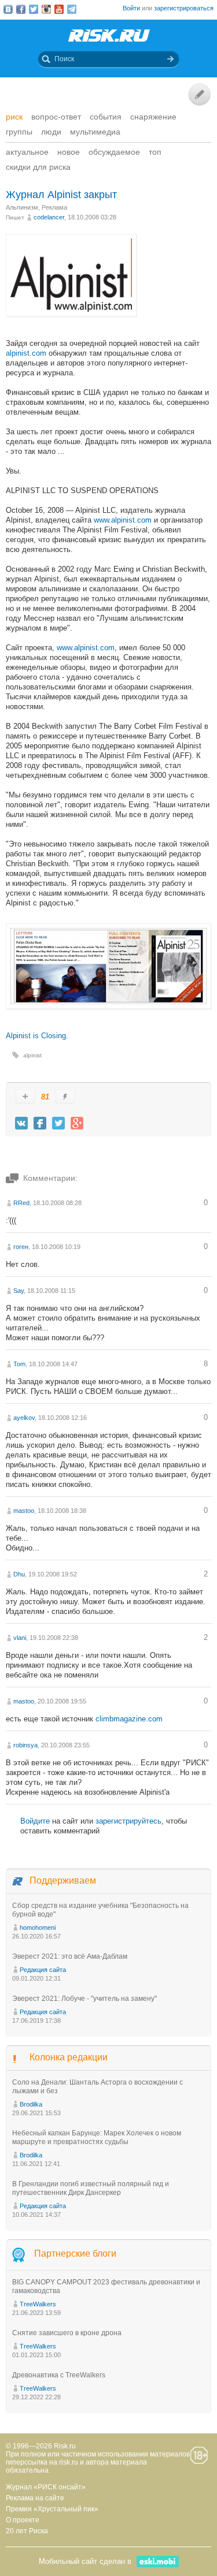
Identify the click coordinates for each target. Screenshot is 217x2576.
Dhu (19, 1574)
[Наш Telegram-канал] (72, 9)
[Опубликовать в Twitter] (58, 1123)
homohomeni (38, 1928)
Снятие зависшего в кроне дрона (67, 2333)
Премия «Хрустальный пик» (52, 2509)
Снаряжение (153, 117)
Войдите (35, 1821)
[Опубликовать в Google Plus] (77, 1123)
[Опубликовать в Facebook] (40, 1123)
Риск (14, 117)
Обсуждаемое (114, 152)
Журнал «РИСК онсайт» (46, 2487)
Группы (19, 132)
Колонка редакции (69, 2057)
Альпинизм (22, 207)
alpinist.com (26, 353)
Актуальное (27, 152)
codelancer (49, 217)
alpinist (32, 1055)
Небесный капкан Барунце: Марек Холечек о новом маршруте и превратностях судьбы (97, 2137)
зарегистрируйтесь (128, 1821)
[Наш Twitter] (34, 9)
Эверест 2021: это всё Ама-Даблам (70, 1956)
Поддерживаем (63, 1880)
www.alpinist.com (123, 520)
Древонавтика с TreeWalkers (59, 2375)
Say (19, 1291)
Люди (51, 132)
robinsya (25, 1745)
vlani (20, 1638)
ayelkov (24, 1418)
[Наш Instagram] (46, 9)
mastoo (24, 1511)
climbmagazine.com (129, 1719)
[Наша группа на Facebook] (21, 9)
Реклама (54, 207)
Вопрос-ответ (56, 117)
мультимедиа (95, 132)
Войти (131, 8)
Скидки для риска (38, 167)
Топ (155, 152)
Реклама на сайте (35, 2498)
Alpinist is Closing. (37, 1036)
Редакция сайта (43, 1970)
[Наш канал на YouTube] (59, 9)
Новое (69, 152)
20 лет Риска (27, 2531)
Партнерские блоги (75, 2254)
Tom (19, 1364)
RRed (21, 1203)
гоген (21, 1247)
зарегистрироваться (184, 8)
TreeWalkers (38, 2304)
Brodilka (31, 2104)
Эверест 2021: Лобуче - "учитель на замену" (84, 1999)
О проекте (23, 2520)
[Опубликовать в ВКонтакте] (21, 1123)
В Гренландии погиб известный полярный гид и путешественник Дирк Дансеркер (91, 2188)
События (106, 117)
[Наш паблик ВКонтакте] (8, 9)
